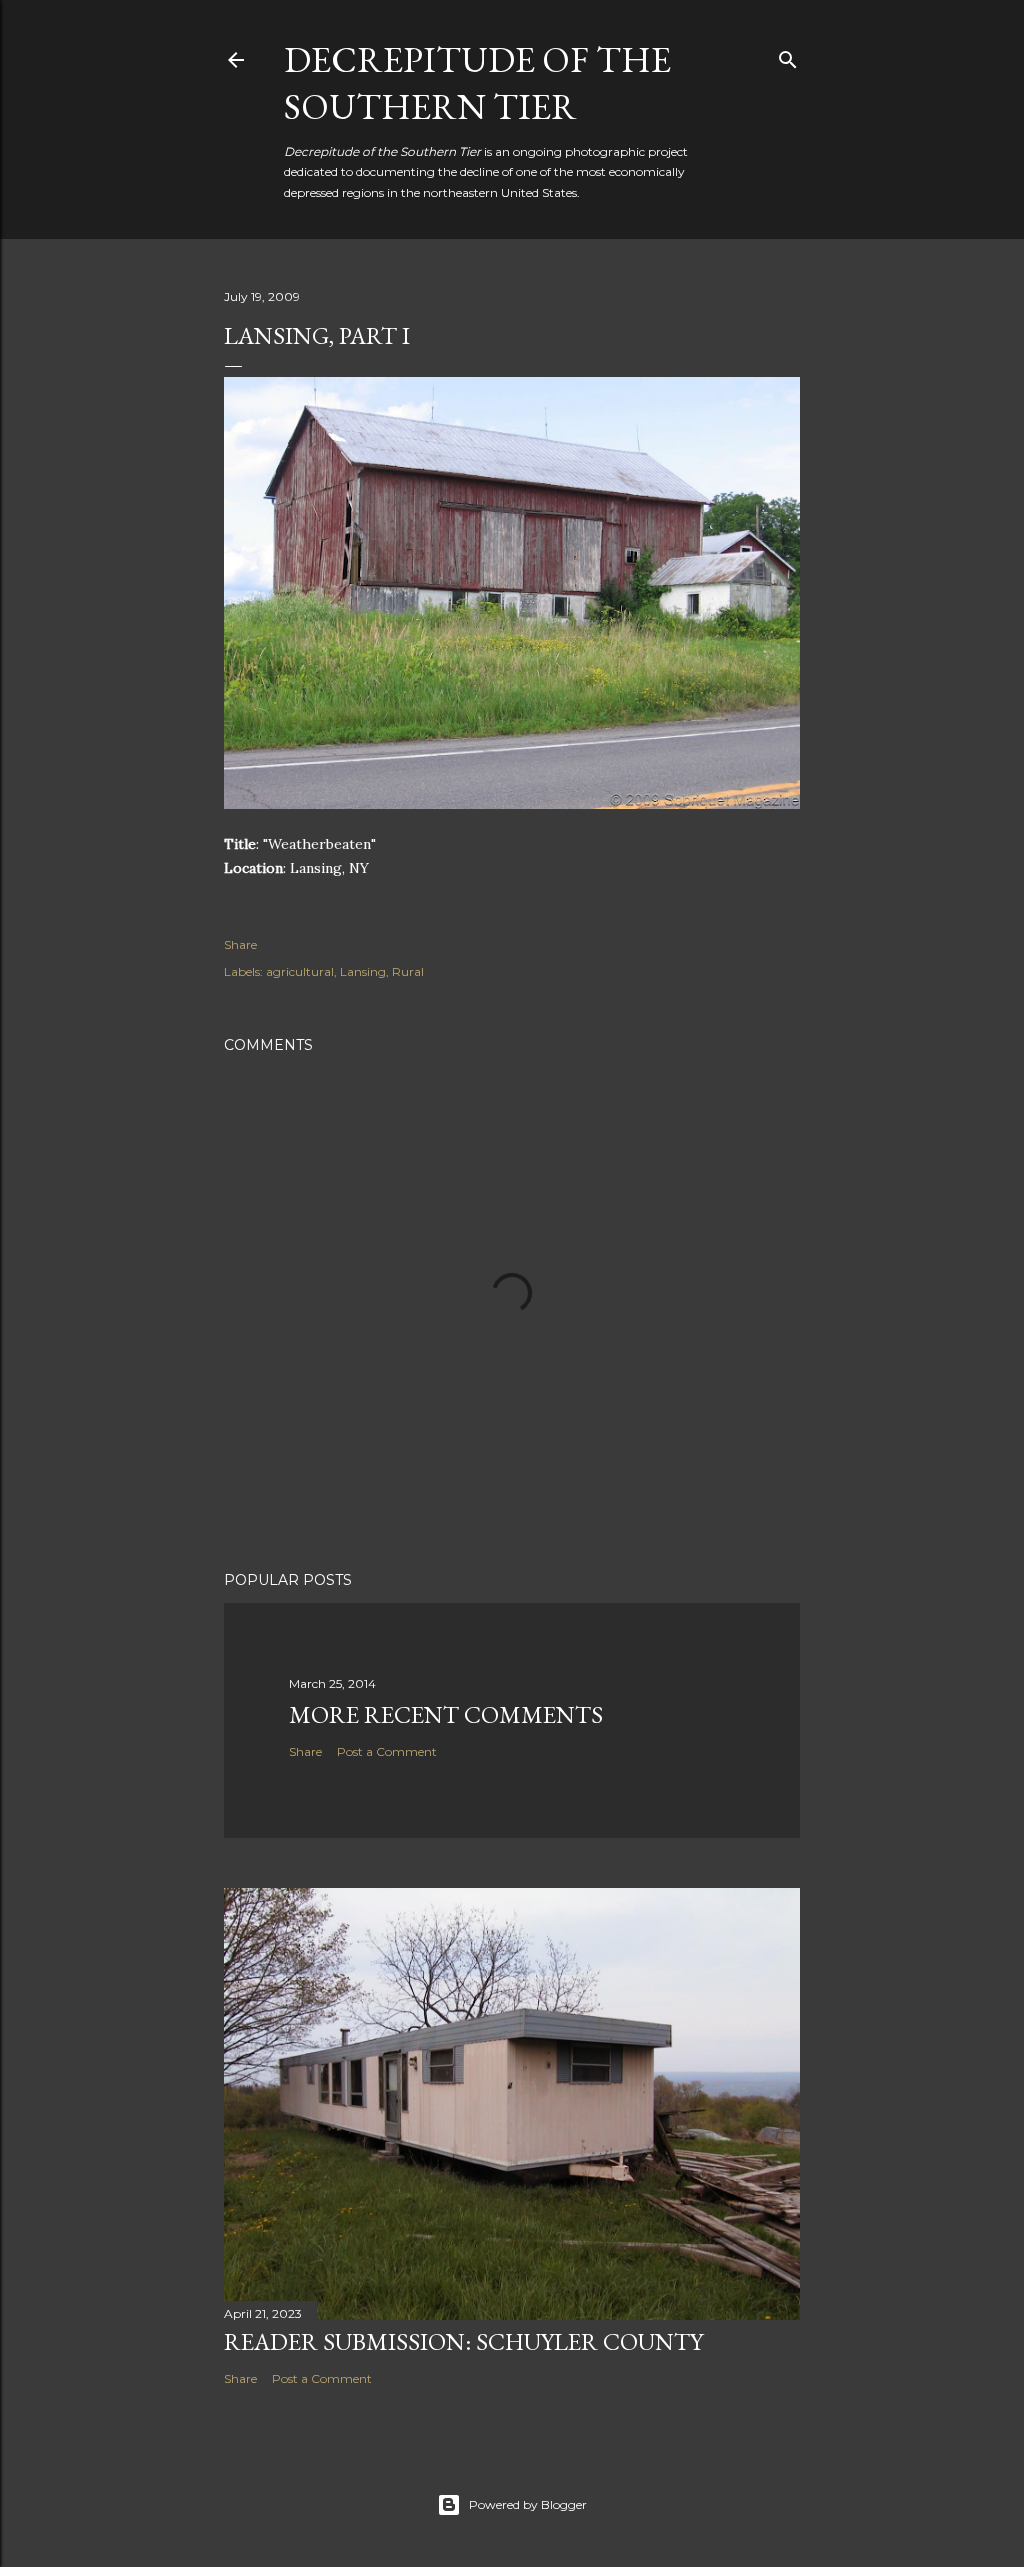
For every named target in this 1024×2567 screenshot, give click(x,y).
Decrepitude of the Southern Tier (477, 83)
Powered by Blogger (528, 2504)
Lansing (363, 971)
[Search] (788, 55)
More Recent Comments (446, 1714)
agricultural (300, 971)
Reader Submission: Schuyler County (463, 2341)
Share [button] (240, 944)
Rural (408, 971)
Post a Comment (387, 1751)
